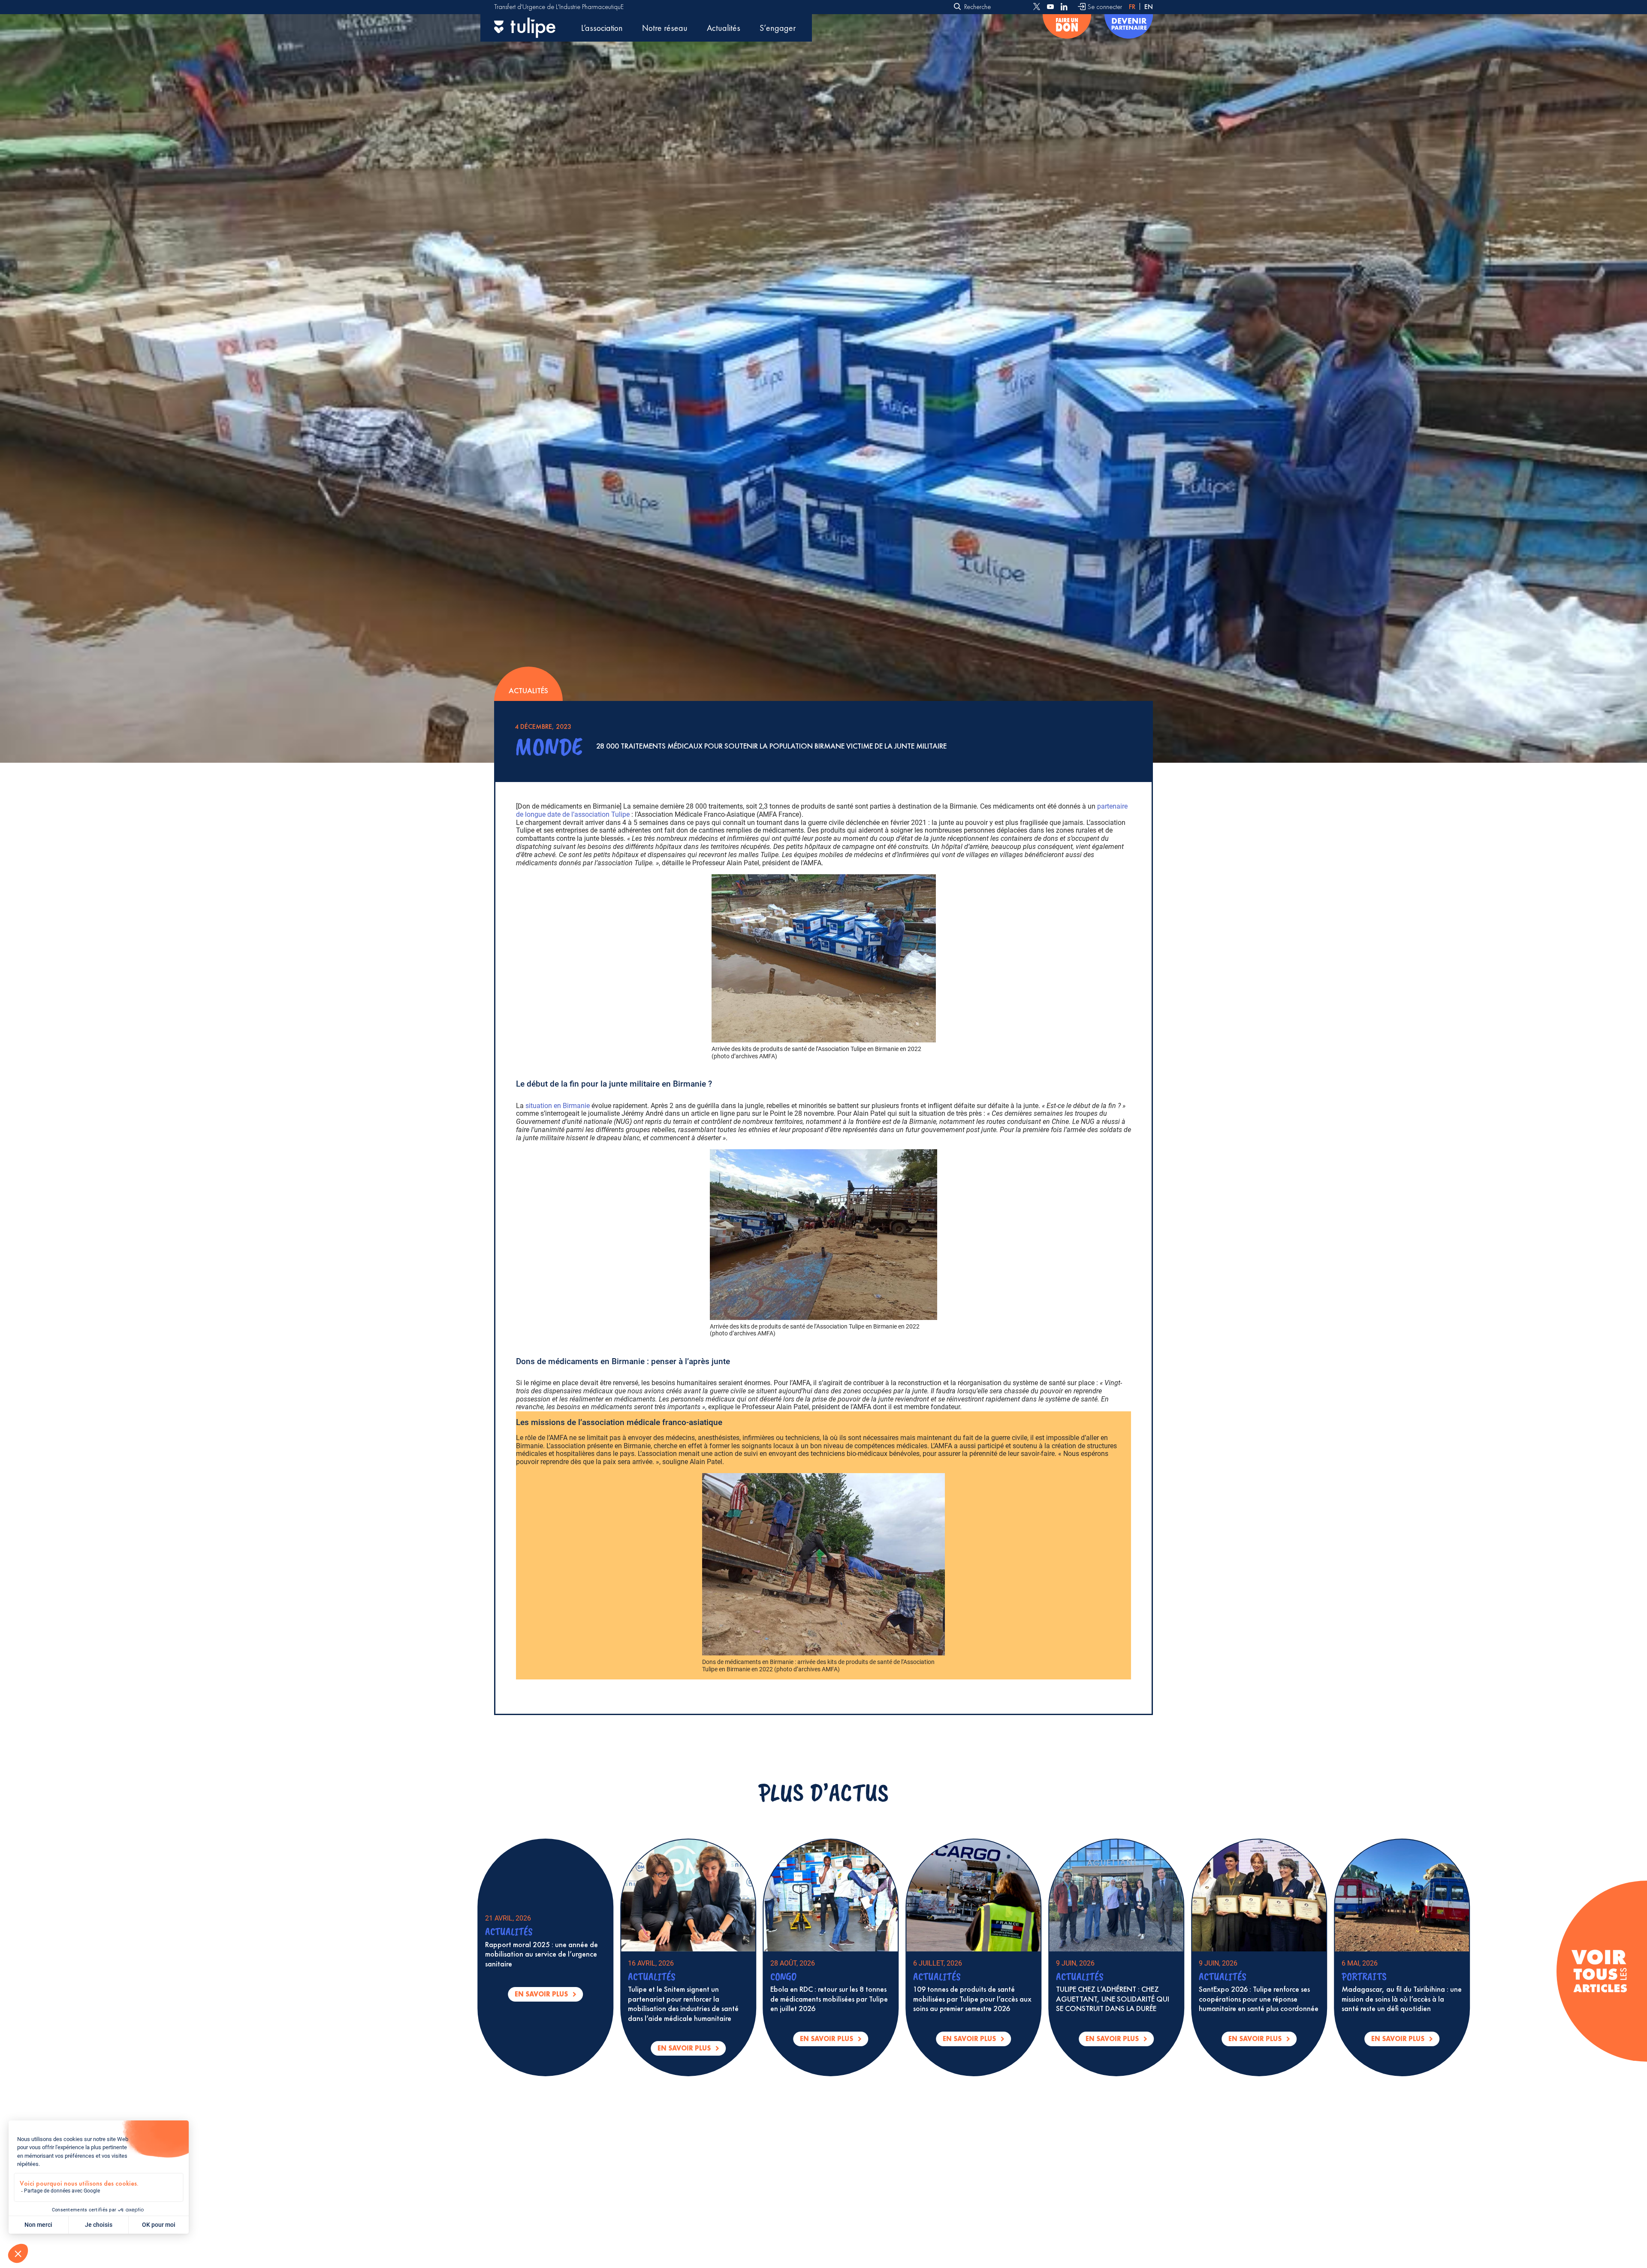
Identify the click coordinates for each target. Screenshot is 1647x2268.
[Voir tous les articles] (1599, 1971)
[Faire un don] (1067, 28)
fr (1132, 7)
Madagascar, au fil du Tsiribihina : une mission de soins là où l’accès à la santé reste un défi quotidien (794, 1999)
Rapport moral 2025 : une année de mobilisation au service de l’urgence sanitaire (933, 1954)
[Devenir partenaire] (1129, 28)
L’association (602, 28)
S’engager (778, 28)
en (1149, 7)
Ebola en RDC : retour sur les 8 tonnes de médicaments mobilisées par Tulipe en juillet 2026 (1221, 1999)
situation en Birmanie (558, 1106)
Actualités (724, 28)
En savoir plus (1225, 2040)
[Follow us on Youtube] (1050, 7)
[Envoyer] (958, 7)
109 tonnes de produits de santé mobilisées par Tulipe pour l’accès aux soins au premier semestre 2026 (1364, 1999)
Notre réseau (665, 28)
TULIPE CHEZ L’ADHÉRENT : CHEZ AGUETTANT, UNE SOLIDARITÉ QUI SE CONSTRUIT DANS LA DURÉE (505, 1999)
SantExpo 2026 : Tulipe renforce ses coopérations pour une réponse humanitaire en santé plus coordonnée (651, 1999)
